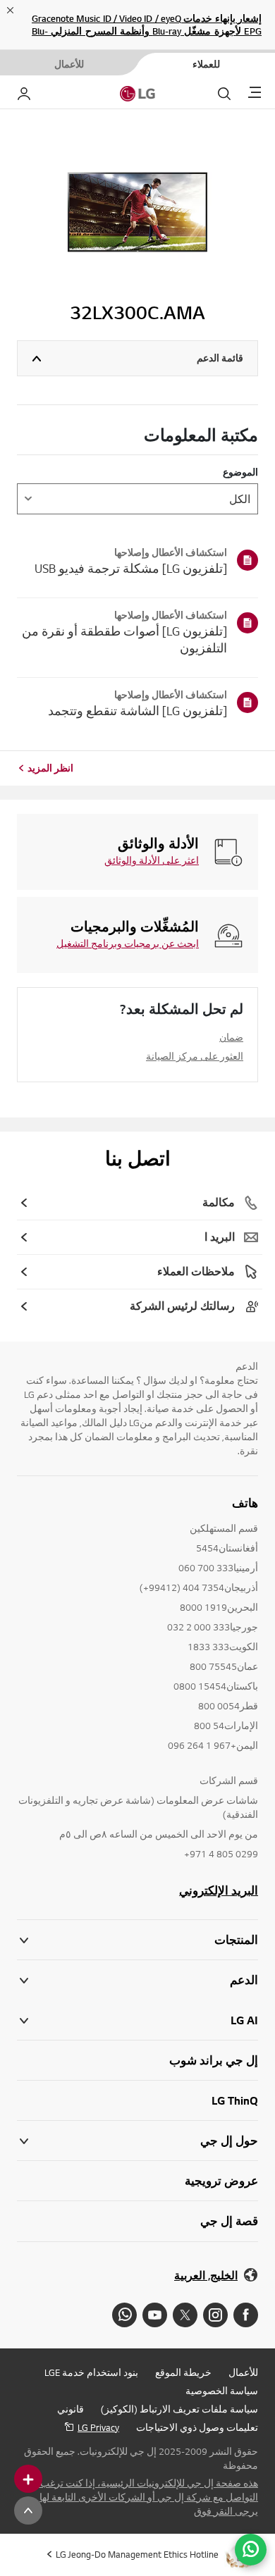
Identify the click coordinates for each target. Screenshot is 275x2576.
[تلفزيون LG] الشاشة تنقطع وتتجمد (137, 711)
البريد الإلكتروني (219, 1890)
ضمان (231, 1037)
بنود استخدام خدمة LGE (91, 2372)
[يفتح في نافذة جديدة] (246, 2315)
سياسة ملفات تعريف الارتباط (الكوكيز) (179, 2409)
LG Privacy (98, 2427)
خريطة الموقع (183, 2372)
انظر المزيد (50, 768)
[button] (137, 1980)
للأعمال (243, 2372)
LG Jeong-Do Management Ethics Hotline (137, 2554)
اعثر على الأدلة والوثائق (152, 860)
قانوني (71, 2409)
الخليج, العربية (206, 2275)
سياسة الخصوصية (222, 2391)
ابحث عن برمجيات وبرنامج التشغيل (128, 943)
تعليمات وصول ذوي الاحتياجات (197, 2427)
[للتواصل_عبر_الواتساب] (251, 2550)
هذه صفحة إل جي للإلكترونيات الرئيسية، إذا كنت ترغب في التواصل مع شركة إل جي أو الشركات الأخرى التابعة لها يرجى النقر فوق (141, 2497)
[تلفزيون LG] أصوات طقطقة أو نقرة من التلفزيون (124, 639)
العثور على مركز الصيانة (195, 1056)
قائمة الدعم (220, 358)
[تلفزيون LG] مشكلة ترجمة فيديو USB (131, 568)
